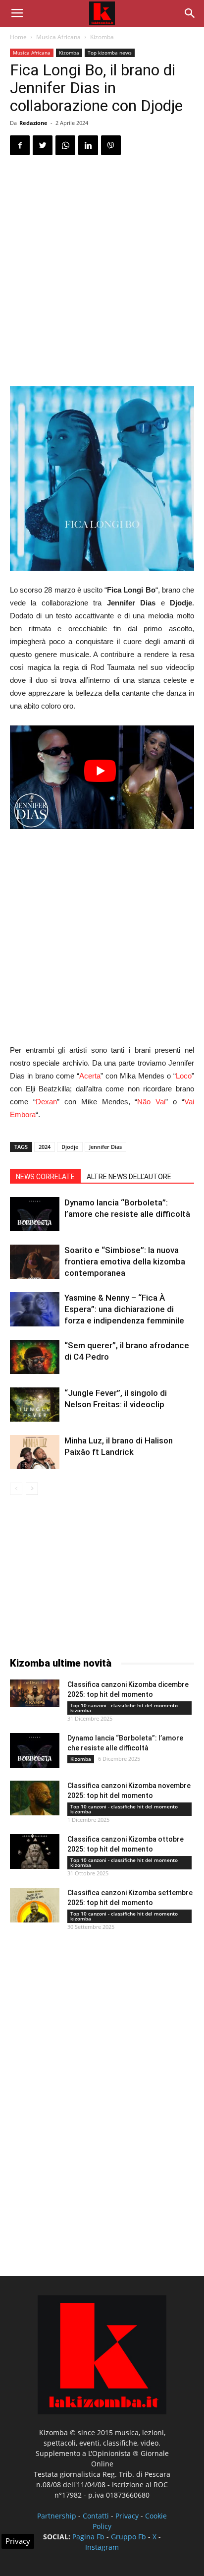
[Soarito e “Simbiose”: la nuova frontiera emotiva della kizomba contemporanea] (35, 1262)
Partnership (57, 2516)
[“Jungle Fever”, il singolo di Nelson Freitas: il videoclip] (35, 1405)
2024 (45, 1147)
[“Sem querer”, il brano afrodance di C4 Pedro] (35, 1357)
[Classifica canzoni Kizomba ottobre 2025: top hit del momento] (35, 1852)
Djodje (70, 1147)
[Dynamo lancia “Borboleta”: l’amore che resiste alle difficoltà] (35, 1214)
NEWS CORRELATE (45, 1177)
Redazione (33, 123)
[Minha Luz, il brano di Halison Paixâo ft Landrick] (35, 1452)
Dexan (46, 1102)
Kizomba (102, 37)
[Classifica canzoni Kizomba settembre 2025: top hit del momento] (35, 1905)
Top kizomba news (110, 53)
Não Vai (151, 1102)
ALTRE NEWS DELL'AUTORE (129, 1177)
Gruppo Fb (128, 2537)
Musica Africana (58, 37)
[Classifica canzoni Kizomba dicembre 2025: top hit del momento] (35, 1693)
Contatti (96, 2516)
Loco (184, 1076)
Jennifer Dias (105, 1147)
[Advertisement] (102, 271)
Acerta (90, 1076)
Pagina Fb (88, 2537)
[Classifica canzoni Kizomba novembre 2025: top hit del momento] (35, 1798)
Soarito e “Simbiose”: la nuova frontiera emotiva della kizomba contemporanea (125, 1261)
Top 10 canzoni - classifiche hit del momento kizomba (124, 1708)
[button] (190, 13)
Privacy (127, 2516)
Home (18, 37)
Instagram (102, 2547)
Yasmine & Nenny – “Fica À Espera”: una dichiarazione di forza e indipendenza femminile (124, 1309)
